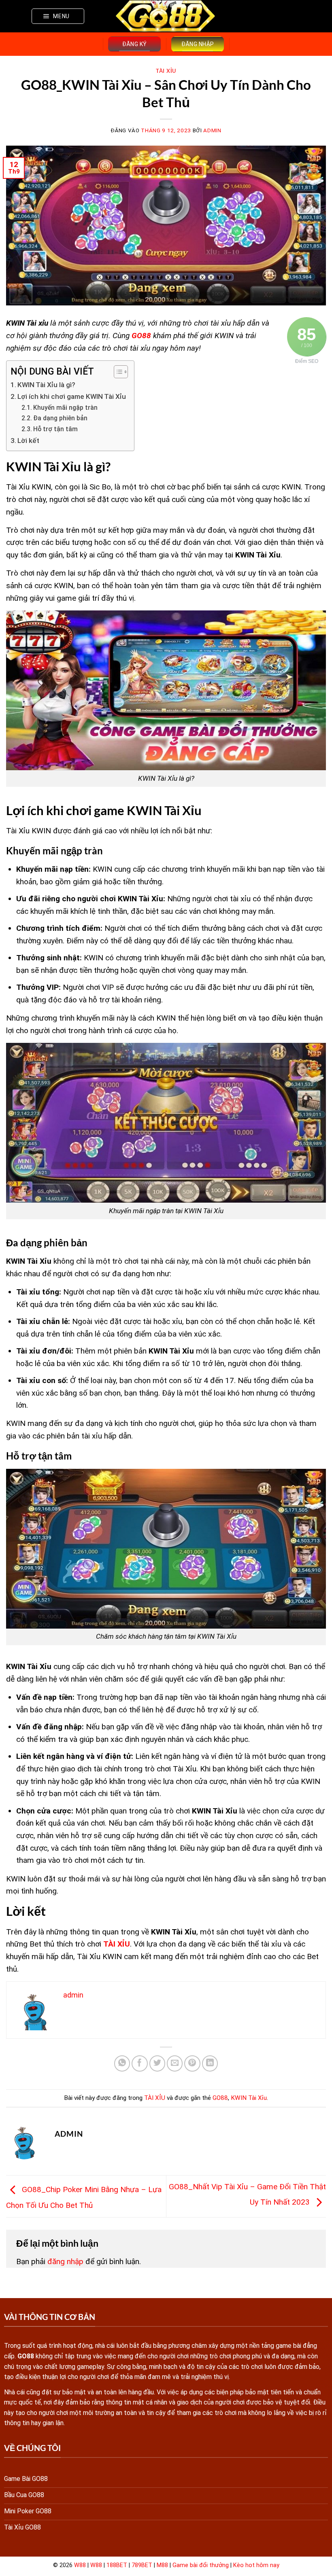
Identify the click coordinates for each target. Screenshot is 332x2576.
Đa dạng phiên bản (60, 418)
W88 (80, 2565)
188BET (117, 2565)
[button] (58, 16)
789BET (142, 2565)
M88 (162, 2565)
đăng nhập (65, 2261)
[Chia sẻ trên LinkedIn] (210, 2063)
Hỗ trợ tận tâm (55, 429)
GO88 (141, 336)
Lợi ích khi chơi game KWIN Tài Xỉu (72, 396)
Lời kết (28, 441)
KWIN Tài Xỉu (249, 2098)
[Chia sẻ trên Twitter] (157, 2063)
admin (212, 130)
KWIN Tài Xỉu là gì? (46, 385)
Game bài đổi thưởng (201, 2565)
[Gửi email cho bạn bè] (175, 2063)
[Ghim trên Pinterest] (192, 2063)
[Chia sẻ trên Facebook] (140, 2063)
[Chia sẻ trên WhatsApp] (122, 2063)
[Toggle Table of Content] (117, 372)
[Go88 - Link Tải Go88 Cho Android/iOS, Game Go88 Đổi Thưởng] (166, 16)
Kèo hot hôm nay (256, 2565)
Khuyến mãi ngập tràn (65, 408)
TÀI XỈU (166, 71)
